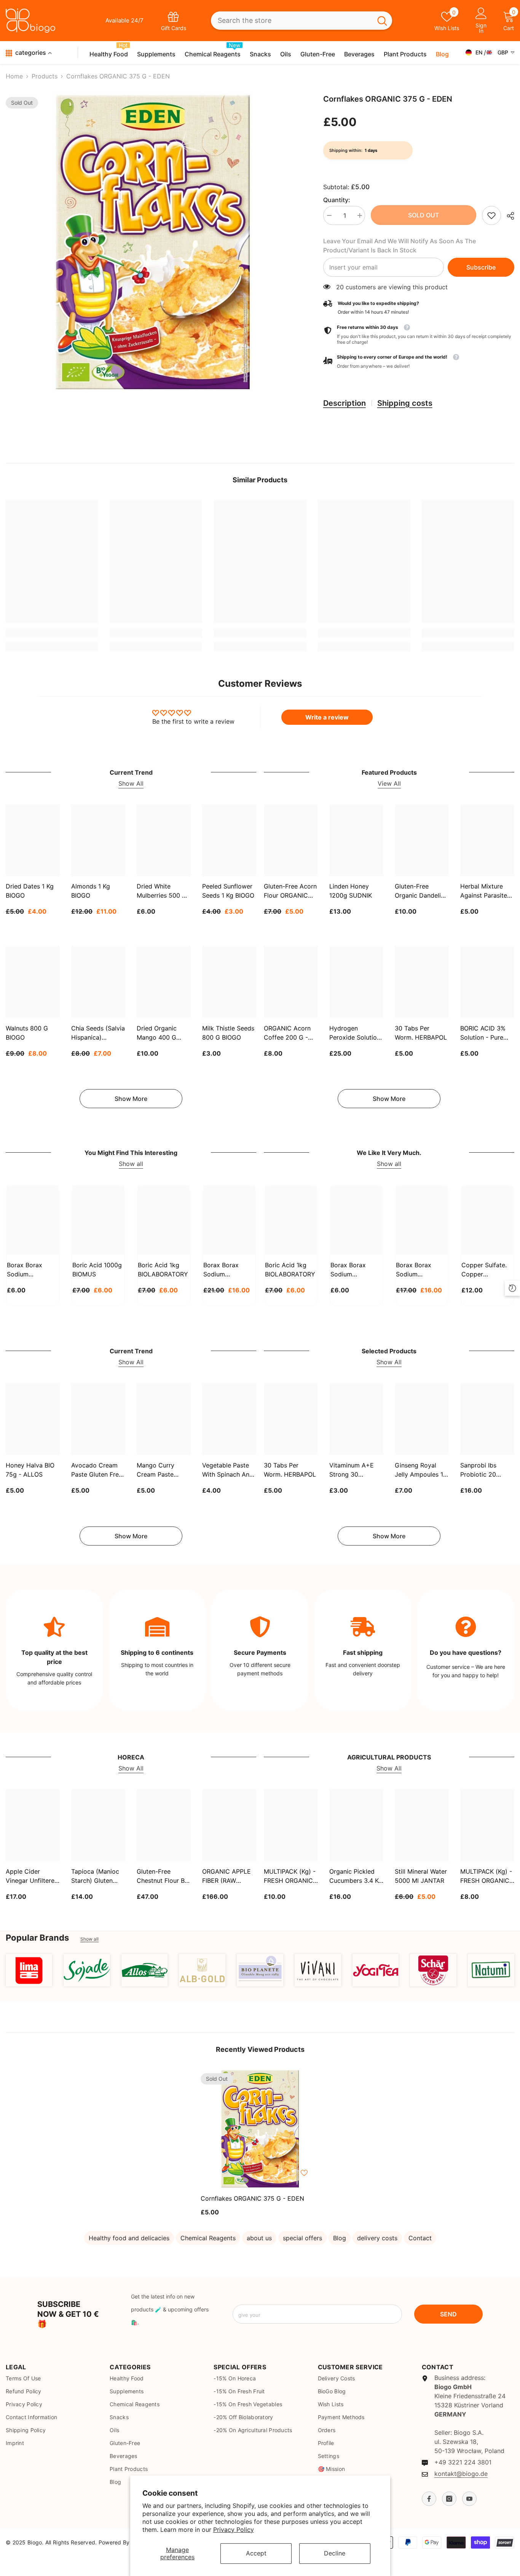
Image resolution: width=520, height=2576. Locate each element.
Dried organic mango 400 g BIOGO (157, 1033)
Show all (131, 1164)
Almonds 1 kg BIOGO (91, 891)
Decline (335, 2553)
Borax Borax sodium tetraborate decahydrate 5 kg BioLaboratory (422, 1270)
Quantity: (337, 200)
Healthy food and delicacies (129, 2238)
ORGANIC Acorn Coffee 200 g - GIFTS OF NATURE (290, 1033)
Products (45, 76)
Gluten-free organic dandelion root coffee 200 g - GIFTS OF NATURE (421, 892)
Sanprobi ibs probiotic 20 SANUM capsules (486, 1470)
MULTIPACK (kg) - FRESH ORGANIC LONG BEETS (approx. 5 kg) (486, 1876)
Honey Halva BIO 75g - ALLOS (30, 1470)
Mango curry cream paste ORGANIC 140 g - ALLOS (162, 1470)
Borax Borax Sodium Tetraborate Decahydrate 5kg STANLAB (228, 1270)
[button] (419, 362)
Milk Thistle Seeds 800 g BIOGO (228, 1032)
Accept (256, 2553)
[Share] (508, 216)
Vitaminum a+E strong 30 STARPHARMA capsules (352, 1470)
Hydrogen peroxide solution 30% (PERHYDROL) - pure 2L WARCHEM (355, 1033)
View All (389, 783)
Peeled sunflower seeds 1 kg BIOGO (228, 891)
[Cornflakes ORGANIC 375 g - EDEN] (260, 2129)
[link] (491, 215)
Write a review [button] (327, 717)
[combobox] (292, 21)
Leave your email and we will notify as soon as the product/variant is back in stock (400, 246)
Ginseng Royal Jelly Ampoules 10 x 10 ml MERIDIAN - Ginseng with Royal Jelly (421, 1470)
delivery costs (377, 2238)
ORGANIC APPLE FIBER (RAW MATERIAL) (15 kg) (229, 1876)
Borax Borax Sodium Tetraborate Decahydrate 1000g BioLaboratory (351, 1270)
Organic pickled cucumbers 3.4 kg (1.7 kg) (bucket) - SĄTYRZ (356, 1876)
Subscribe (481, 267)
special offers (302, 2238)
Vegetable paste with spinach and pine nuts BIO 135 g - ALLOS (228, 1470)
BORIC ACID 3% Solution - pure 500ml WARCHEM (486, 1033)
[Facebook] (429, 2499)
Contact (420, 2238)
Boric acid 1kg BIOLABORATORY (163, 1270)
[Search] (301, 21)
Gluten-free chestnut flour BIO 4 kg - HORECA (164, 1876)
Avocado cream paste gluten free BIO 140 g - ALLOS (97, 1470)
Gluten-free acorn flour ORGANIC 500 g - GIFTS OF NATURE (290, 892)
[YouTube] (469, 2499)
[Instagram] (449, 2499)
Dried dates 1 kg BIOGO (30, 891)
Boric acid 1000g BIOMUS (97, 1270)
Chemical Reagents (208, 2238)
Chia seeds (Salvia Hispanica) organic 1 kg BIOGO (98, 1033)
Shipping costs (405, 403)
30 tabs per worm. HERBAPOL (421, 1032)
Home (14, 76)
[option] (153, 242)
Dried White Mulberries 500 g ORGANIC (162, 892)
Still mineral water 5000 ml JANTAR (421, 1876)
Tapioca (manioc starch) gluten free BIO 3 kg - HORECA (95, 1876)
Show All (131, 783)
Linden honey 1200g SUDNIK (351, 891)
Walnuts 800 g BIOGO (27, 1032)
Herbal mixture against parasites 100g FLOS (485, 892)
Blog (340, 2238)
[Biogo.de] (29, 1970)
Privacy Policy (234, 2530)
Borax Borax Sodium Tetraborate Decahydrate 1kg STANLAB (31, 1270)
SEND (448, 2314)
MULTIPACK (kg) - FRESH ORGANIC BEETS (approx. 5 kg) (290, 1876)
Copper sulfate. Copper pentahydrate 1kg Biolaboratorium (487, 1270)
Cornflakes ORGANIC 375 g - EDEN (252, 2198)
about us (259, 2238)
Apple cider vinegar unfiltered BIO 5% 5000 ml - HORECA (32, 1876)
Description (345, 403)
